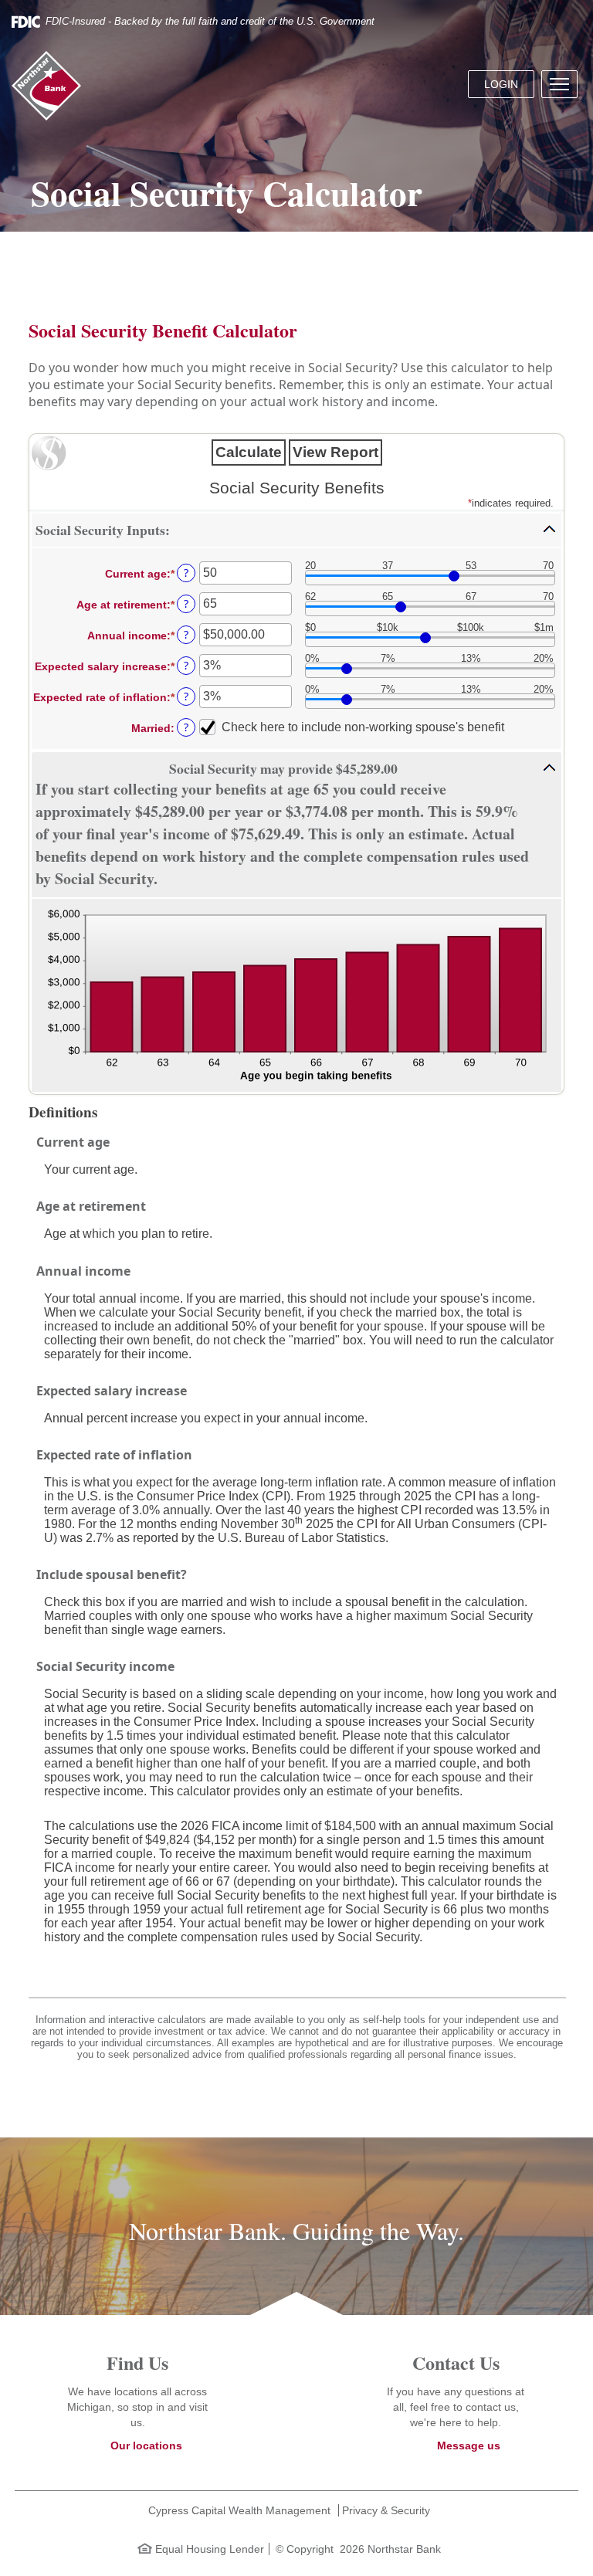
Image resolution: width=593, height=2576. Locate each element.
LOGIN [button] (501, 84)
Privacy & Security (386, 2510)
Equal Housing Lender (208, 2549)
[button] (559, 84)
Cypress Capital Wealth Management (239, 2510)
